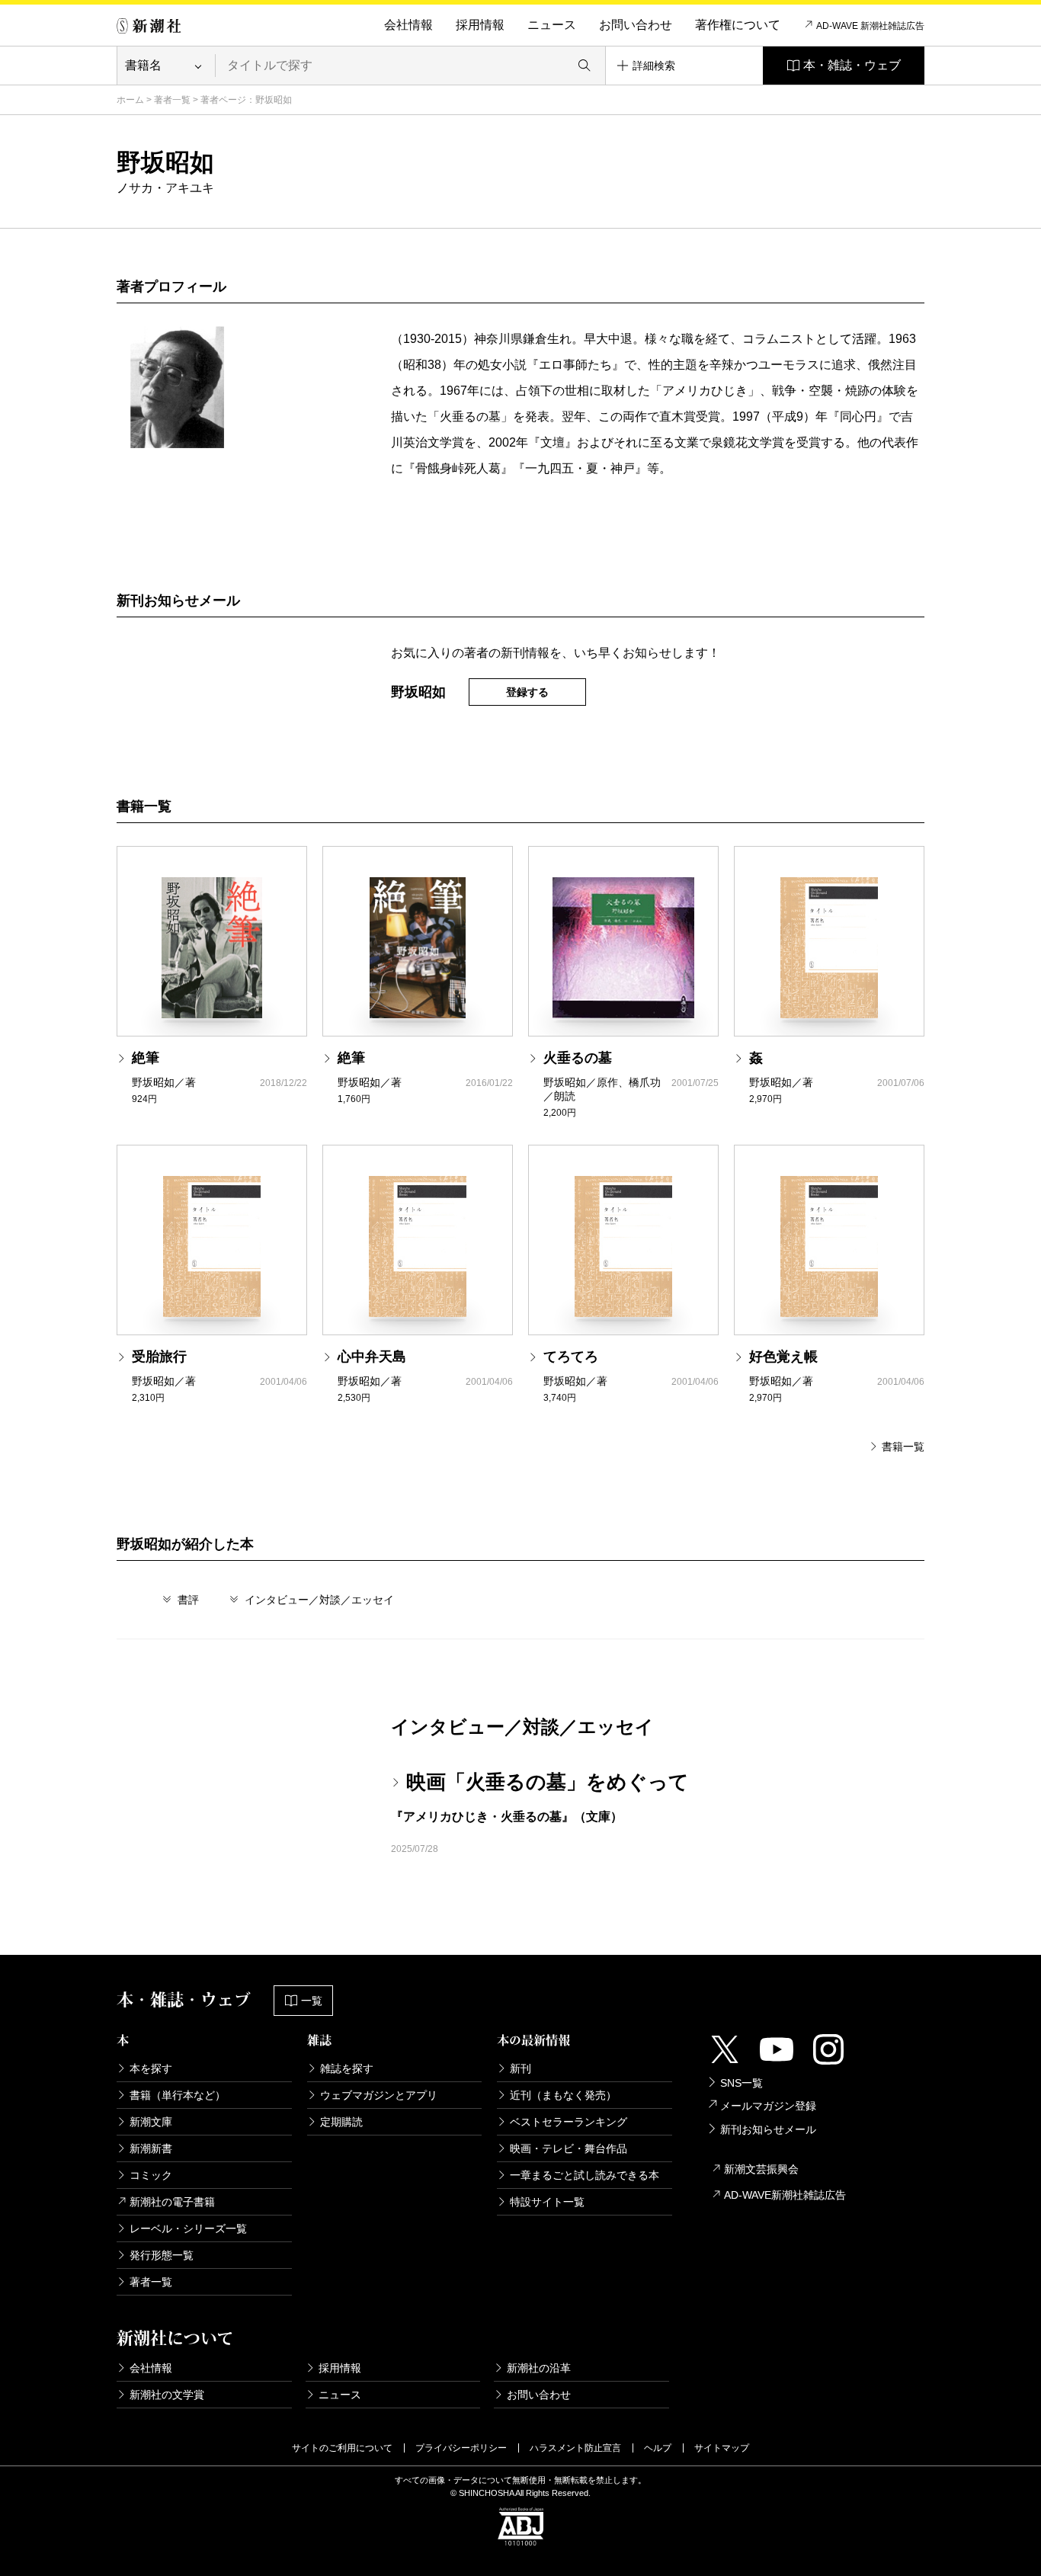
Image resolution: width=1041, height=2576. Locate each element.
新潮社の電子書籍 (172, 2202)
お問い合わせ (636, 25)
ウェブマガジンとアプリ (379, 2095)
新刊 (520, 2068)
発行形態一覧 (162, 2255)
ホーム (130, 100)
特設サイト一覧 (547, 2202)
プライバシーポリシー (461, 2448)
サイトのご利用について (342, 2448)
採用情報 (480, 25)
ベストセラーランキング (569, 2122)
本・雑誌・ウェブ (852, 65)
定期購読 (341, 2122)
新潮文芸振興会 (761, 2169)
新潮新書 (151, 2148)
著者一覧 (172, 100)
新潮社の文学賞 (167, 2395)
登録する (527, 692)
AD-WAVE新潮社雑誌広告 (785, 2195)
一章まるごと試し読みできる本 (585, 2175)
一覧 (312, 2001)
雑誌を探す (347, 2068)
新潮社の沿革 (539, 2368)
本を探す (151, 2068)
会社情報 (408, 25)
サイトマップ (722, 2448)
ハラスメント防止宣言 (575, 2448)
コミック (151, 2175)
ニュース (552, 25)
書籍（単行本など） (178, 2095)
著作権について (738, 25)
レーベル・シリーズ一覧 (188, 2228)
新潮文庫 (151, 2122)
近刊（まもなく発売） (563, 2095)
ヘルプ (658, 2448)
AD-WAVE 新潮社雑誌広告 (870, 26)
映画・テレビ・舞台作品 (569, 2148)
